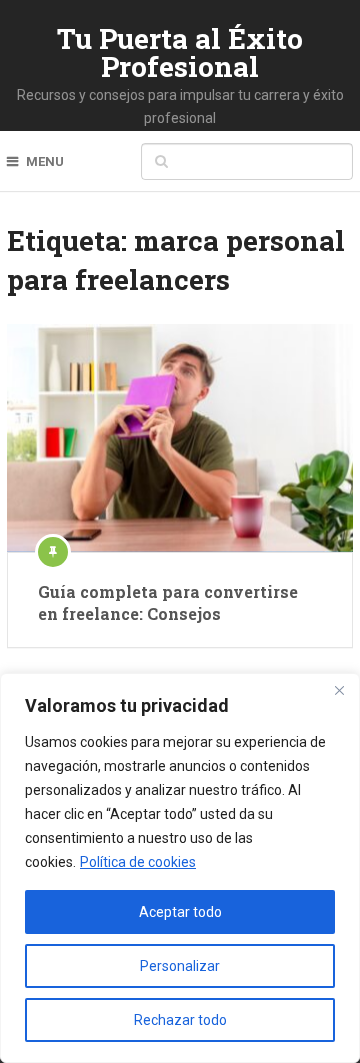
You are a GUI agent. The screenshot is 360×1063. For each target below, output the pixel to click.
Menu (45, 161)
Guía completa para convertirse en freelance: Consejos (168, 602)
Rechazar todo (180, 1020)
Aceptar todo (180, 912)
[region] (180, 868)
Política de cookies (138, 862)
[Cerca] (339, 690)
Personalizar (180, 966)
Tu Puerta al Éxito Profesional (180, 52)
